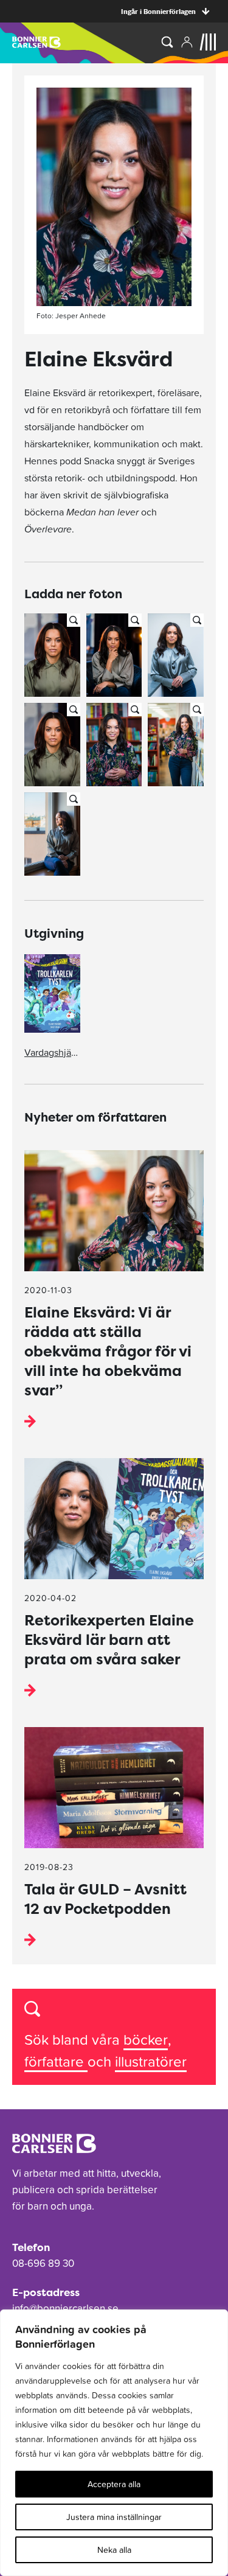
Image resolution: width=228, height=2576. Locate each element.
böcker (146, 2040)
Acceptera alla (114, 2484)
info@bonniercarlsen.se (65, 2308)
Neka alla (114, 2550)
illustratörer (151, 2061)
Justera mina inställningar (114, 2517)
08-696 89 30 (43, 2263)
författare (56, 2061)
